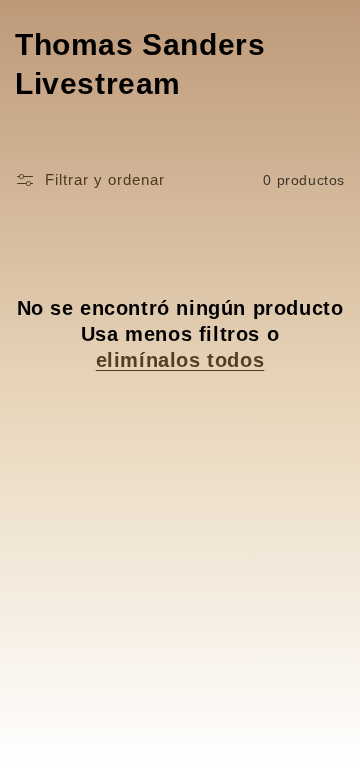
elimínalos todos (180, 360)
